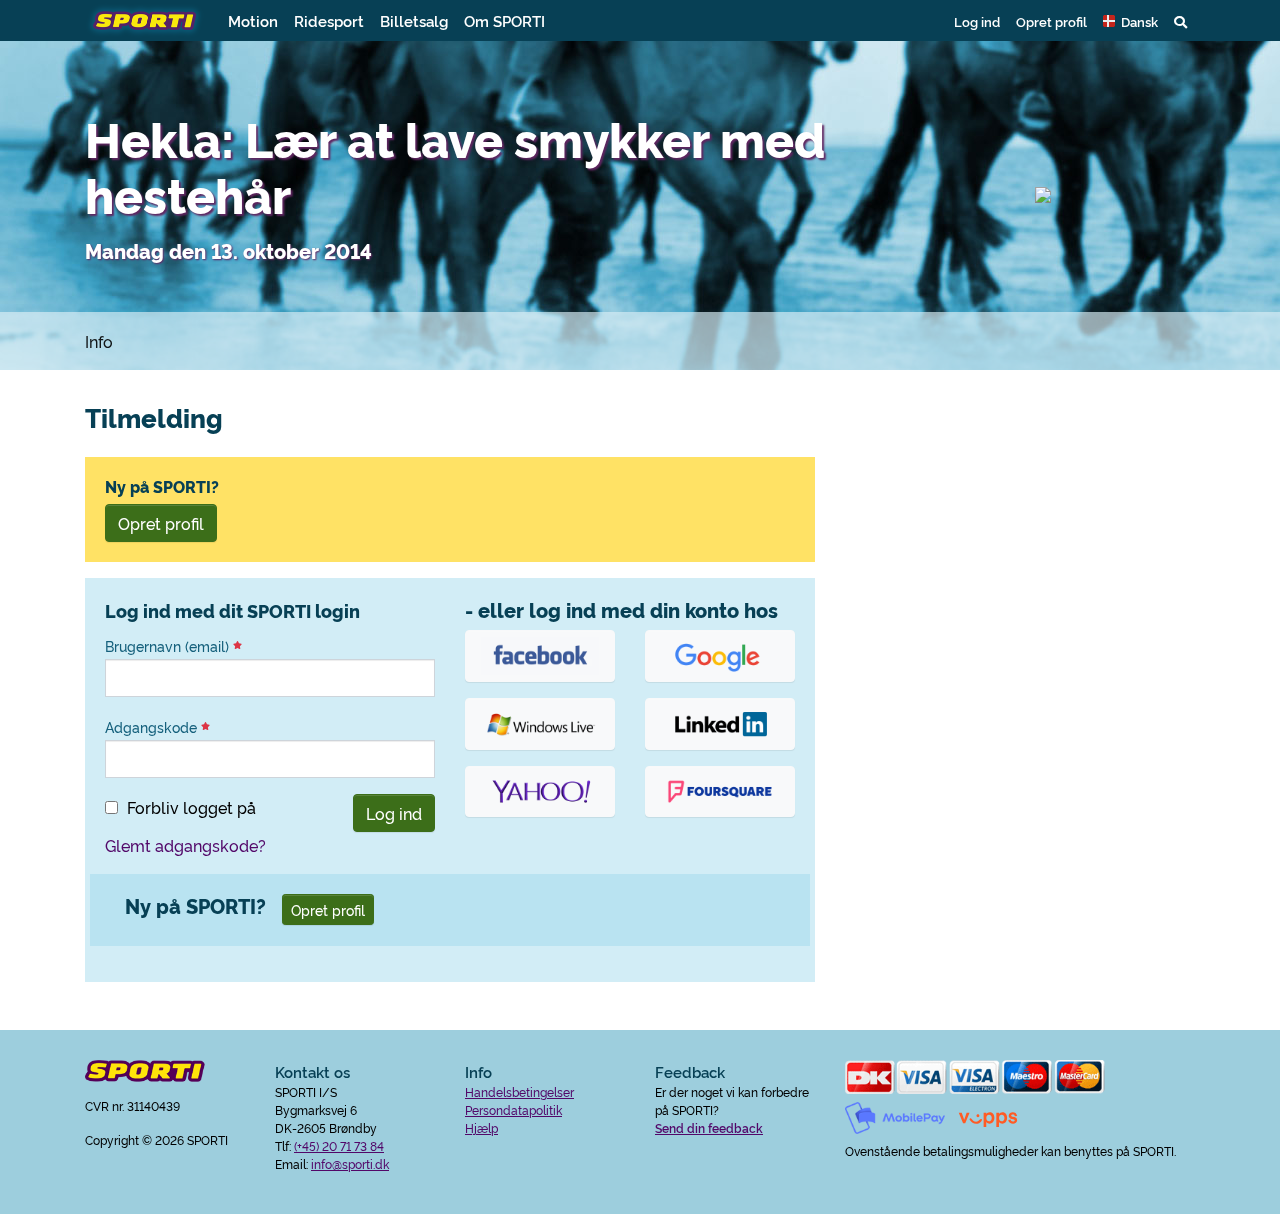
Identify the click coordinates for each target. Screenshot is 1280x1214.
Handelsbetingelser (519, 1091)
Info (99, 341)
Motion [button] (253, 20)
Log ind (977, 21)
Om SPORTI (504, 20)
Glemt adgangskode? (185, 845)
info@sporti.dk (350, 1163)
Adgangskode (153, 727)
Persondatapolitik (513, 1109)
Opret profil (1051, 21)
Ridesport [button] (329, 20)
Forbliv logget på (191, 807)
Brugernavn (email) (169, 646)
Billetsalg (414, 20)
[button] (1130, 21)
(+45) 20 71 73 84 (339, 1145)
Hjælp (481, 1127)
